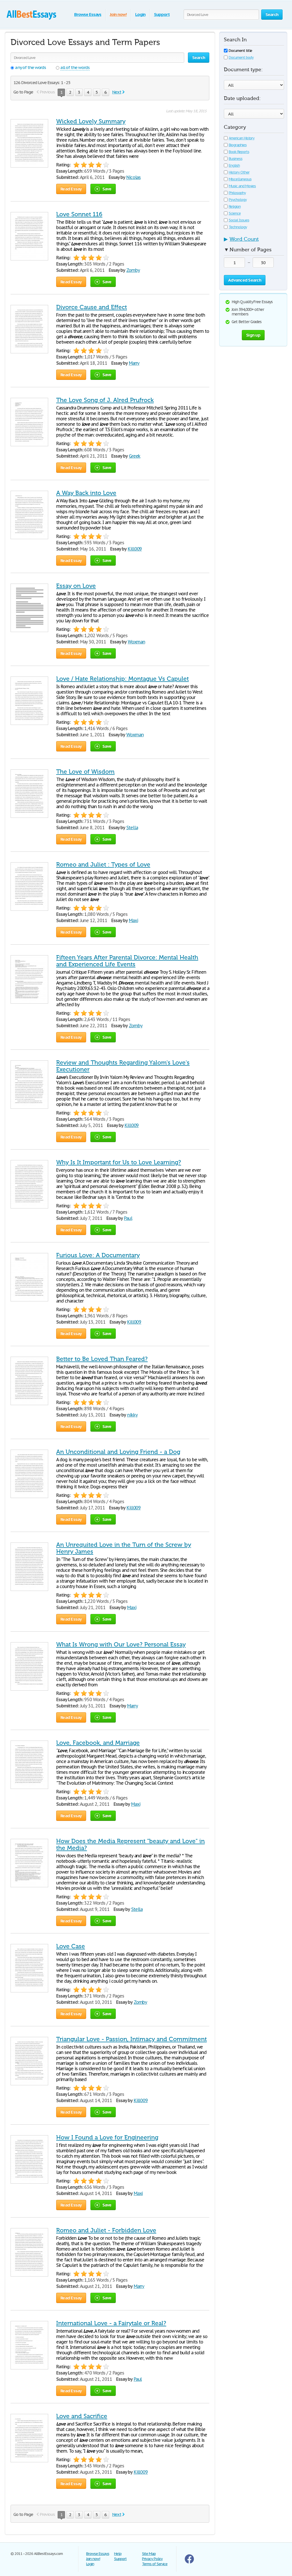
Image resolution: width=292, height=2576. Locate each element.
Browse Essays (88, 14)
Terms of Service (155, 2564)
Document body (241, 57)
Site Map (149, 2554)
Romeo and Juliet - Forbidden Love (106, 2230)
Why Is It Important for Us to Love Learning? (119, 1162)
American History (242, 138)
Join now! (118, 14)
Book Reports (239, 152)
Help (118, 2554)
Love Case (71, 1946)
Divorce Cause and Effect (92, 307)
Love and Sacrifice (82, 2416)
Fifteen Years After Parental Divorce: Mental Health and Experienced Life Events (127, 961)
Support (162, 14)
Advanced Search (245, 280)
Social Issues (239, 220)
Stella (132, 828)
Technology (238, 227)
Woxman (136, 642)
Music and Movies (242, 186)
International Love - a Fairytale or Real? (111, 2323)
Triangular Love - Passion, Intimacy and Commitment (131, 2039)
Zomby (133, 270)
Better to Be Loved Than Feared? (102, 1359)
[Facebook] (189, 2562)
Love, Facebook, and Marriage (98, 1743)
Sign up (253, 335)
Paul (128, 1218)
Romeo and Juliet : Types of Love (103, 865)
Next (117, 92)
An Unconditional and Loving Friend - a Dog (118, 1452)
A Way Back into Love (86, 493)
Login (140, 14)
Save (107, 189)
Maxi (133, 920)
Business (236, 159)
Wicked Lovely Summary (91, 121)
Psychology (238, 200)
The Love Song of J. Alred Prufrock (105, 400)
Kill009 (135, 549)
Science (235, 213)
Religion (235, 206)
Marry (134, 363)
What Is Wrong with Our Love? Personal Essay (121, 1644)
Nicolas (134, 177)
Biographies (238, 145)
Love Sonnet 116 (79, 214)
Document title (240, 51)
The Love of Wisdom (85, 772)
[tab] (254, 241)
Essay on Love (76, 586)
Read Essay (71, 189)
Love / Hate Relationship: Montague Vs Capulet (122, 679)
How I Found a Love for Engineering (107, 2137)
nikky (132, 1415)
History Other (239, 172)
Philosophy (237, 193)
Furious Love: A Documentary (98, 1255)
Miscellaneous (240, 179)
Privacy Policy (152, 2559)
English (234, 165)
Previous (47, 92)
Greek (135, 456)
